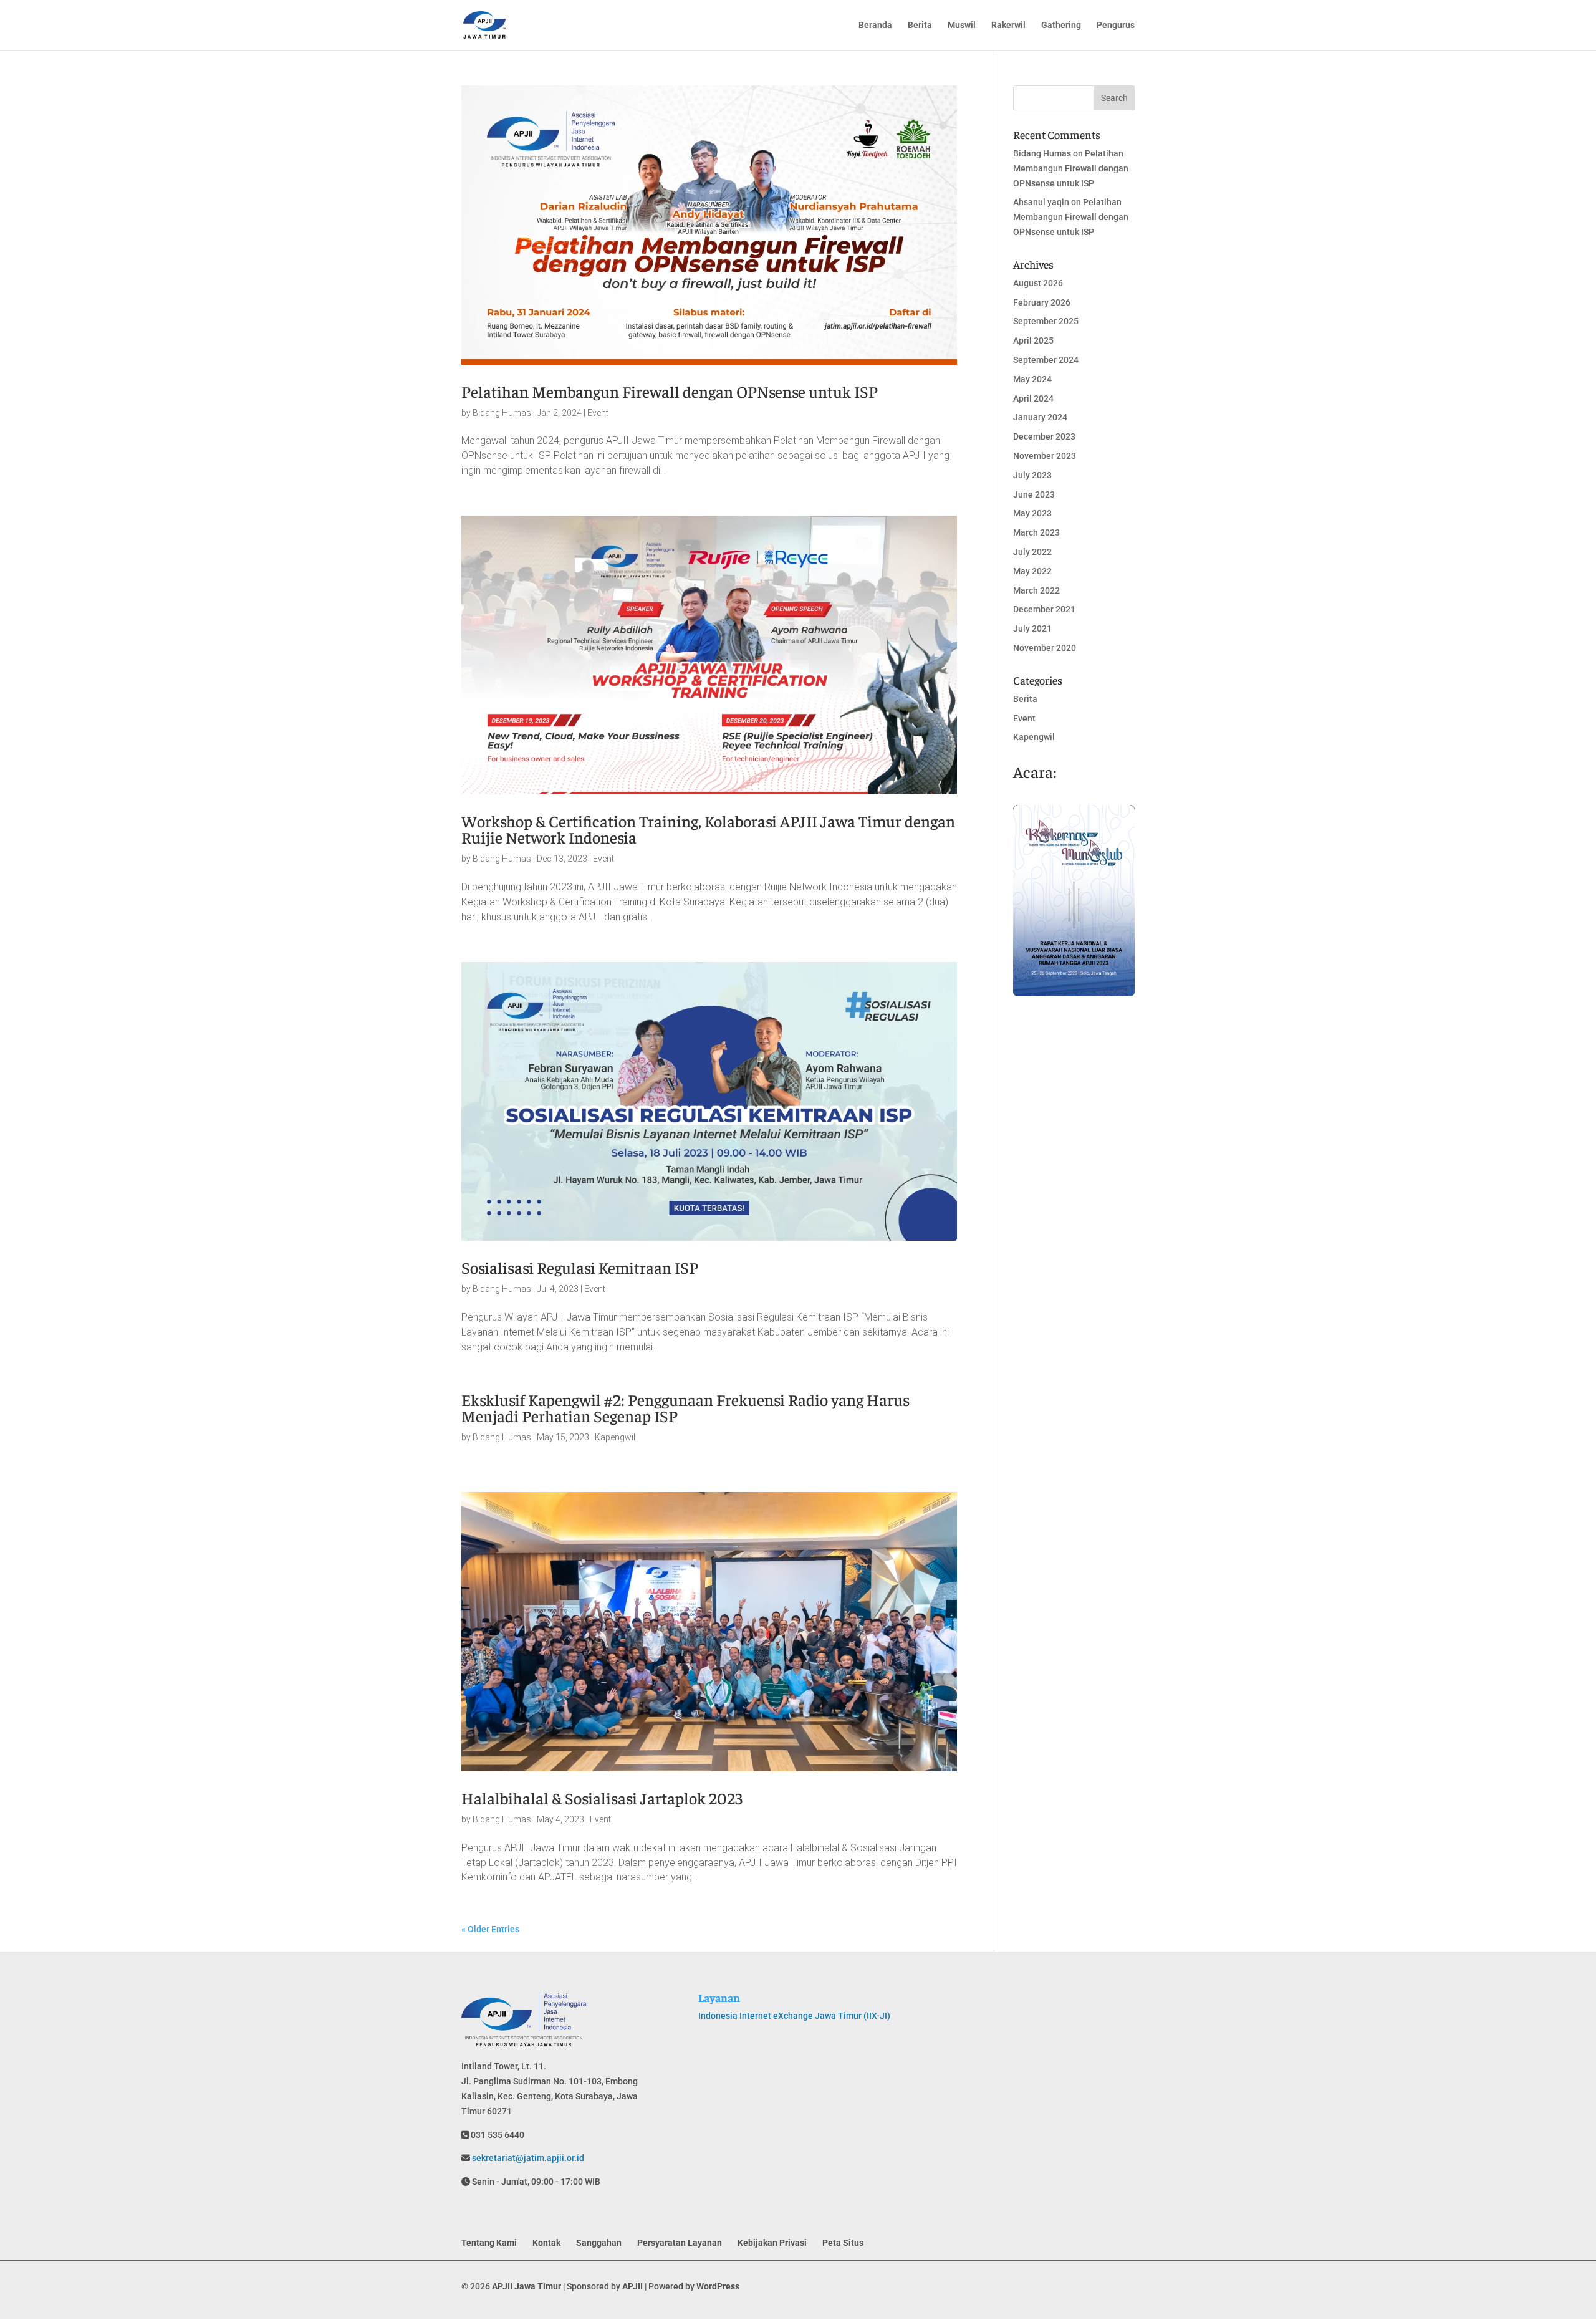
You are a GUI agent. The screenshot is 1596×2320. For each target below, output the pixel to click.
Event (598, 413)
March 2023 (1036, 532)
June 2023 (1034, 494)
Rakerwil (1008, 25)
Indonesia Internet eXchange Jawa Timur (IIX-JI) (794, 2016)
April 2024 (1033, 398)
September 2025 (1046, 321)
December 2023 (1044, 436)
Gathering (1061, 25)
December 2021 (1044, 609)
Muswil (962, 25)
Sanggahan (599, 2243)
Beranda (875, 25)
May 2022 (1032, 571)
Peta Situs (843, 2243)
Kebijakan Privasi (772, 2243)
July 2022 (1032, 552)
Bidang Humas (502, 413)
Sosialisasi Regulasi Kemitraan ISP (580, 1267)
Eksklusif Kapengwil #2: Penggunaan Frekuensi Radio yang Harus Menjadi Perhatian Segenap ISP (685, 1408)
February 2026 (1042, 302)
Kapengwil (615, 1437)
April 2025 (1033, 340)
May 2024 (1032, 379)
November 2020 (1045, 648)
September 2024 (1046, 360)
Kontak (546, 2243)
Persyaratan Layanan (680, 2243)
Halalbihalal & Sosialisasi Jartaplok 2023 (602, 1798)
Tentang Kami (489, 2243)
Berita (920, 25)
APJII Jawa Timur (526, 2286)
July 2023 (1032, 475)
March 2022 (1036, 590)
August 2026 (1038, 283)
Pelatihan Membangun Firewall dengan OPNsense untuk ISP (670, 391)
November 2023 (1045, 456)
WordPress (718, 2286)
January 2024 (1040, 417)
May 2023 (1032, 513)
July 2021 (1032, 628)
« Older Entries (490, 1929)
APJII (632, 2286)
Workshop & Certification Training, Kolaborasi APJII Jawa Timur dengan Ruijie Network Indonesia (708, 829)
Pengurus (1116, 25)
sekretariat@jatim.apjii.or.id (527, 2158)
